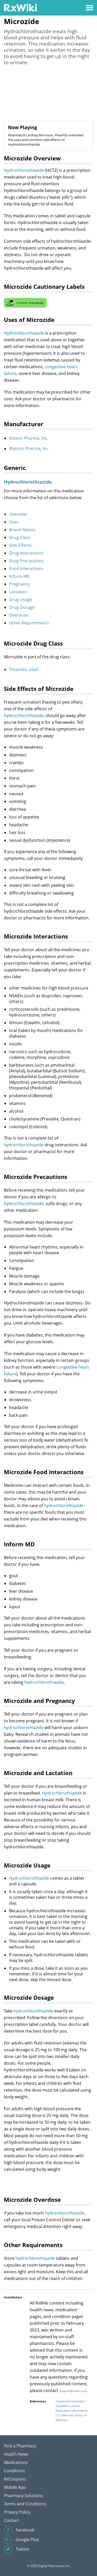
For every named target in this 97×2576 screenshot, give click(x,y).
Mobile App (15, 2487)
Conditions (14, 2471)
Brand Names (22, 530)
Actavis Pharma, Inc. (29, 438)
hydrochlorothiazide (24, 715)
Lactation (18, 592)
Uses (14, 522)
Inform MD (20, 576)
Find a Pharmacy (20, 2446)
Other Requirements (29, 623)
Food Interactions (26, 569)
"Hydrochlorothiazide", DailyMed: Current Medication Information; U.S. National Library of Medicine (72, 2411)
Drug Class (20, 537)
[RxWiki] (20, 7)
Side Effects (20, 545)
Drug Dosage (22, 607)
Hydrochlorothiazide (24, 170)
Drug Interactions (26, 553)
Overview (18, 514)
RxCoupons (15, 2479)
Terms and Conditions (25, 2504)
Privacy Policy (17, 2512)
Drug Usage (21, 600)
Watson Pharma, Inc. (29, 448)
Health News (16, 2454)
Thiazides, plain (24, 669)
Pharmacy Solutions (23, 2496)
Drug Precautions (26, 561)
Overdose (18, 615)
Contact (12, 2520)
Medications (16, 2462)
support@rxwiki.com (73, 2391)
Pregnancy (19, 584)
